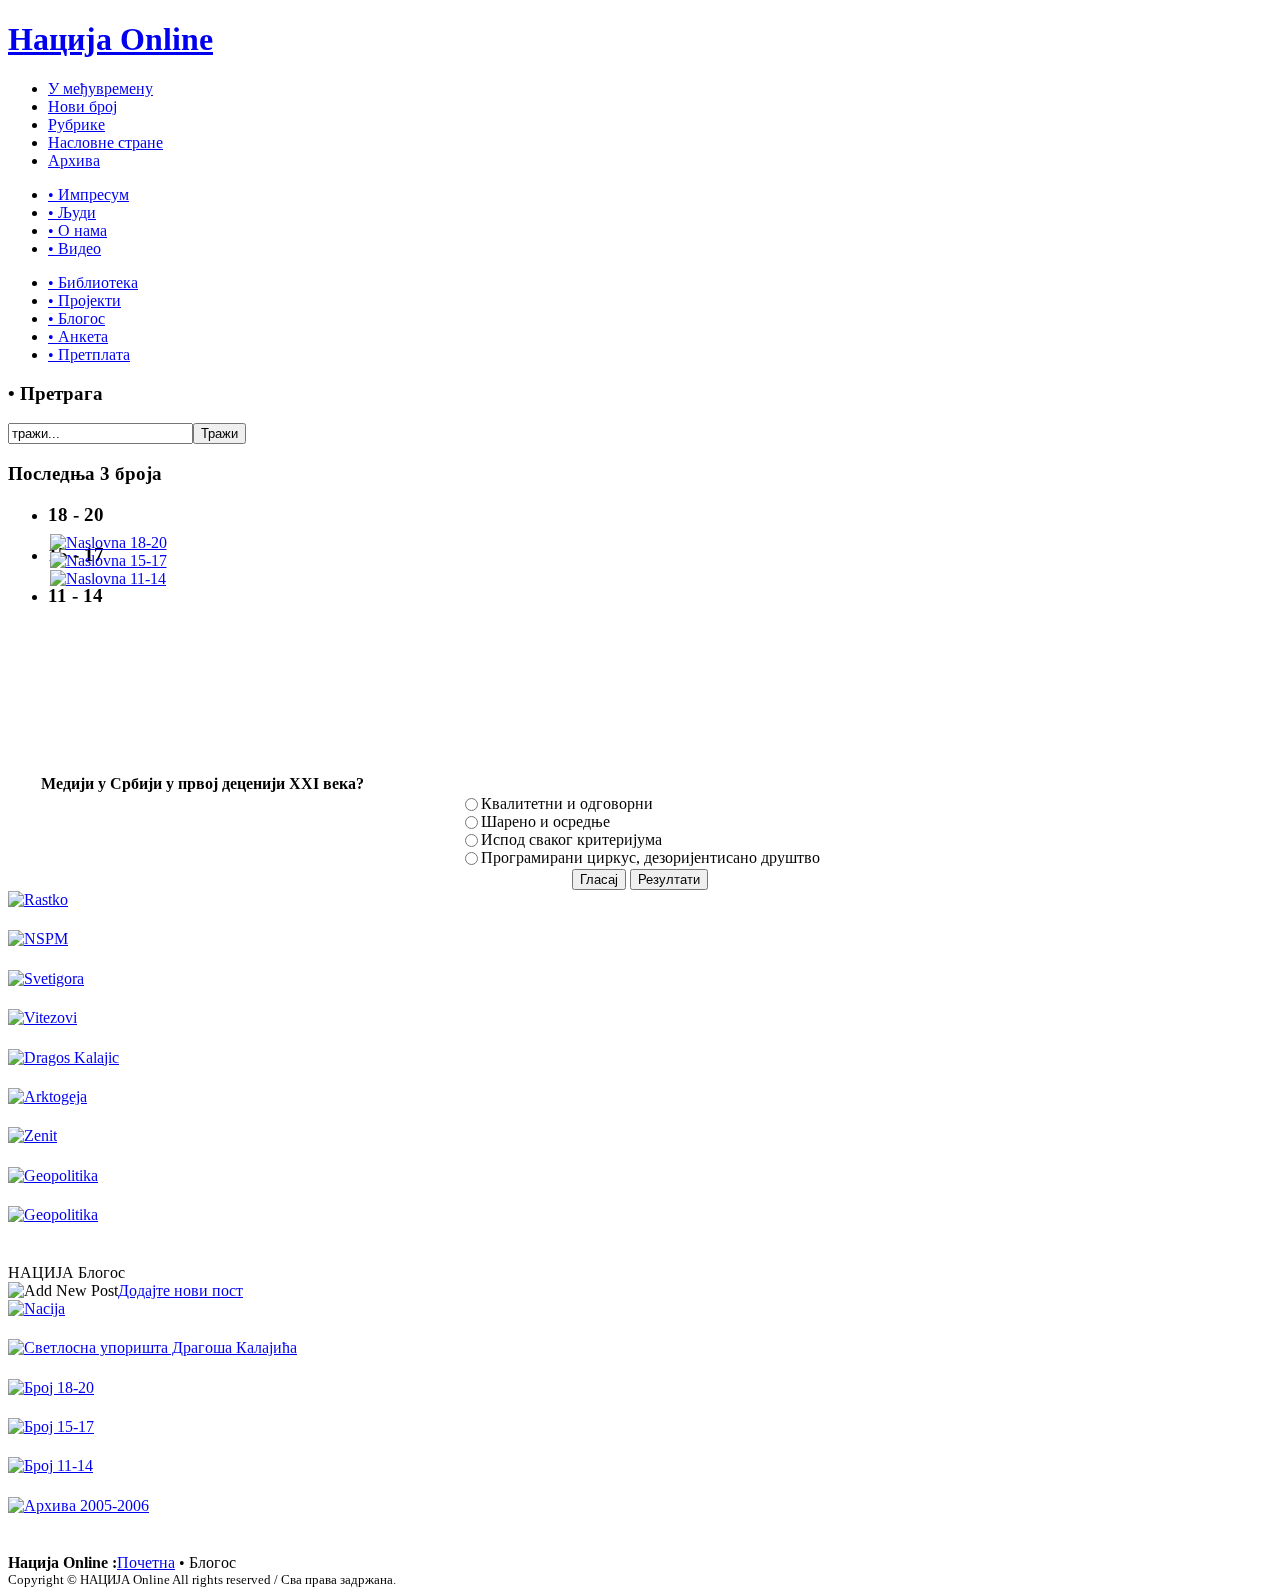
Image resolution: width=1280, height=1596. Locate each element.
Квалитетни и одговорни (567, 803)
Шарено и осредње (545, 821)
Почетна (146, 1562)
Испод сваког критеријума (571, 839)
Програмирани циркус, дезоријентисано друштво (650, 857)
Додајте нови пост (180, 1290)
